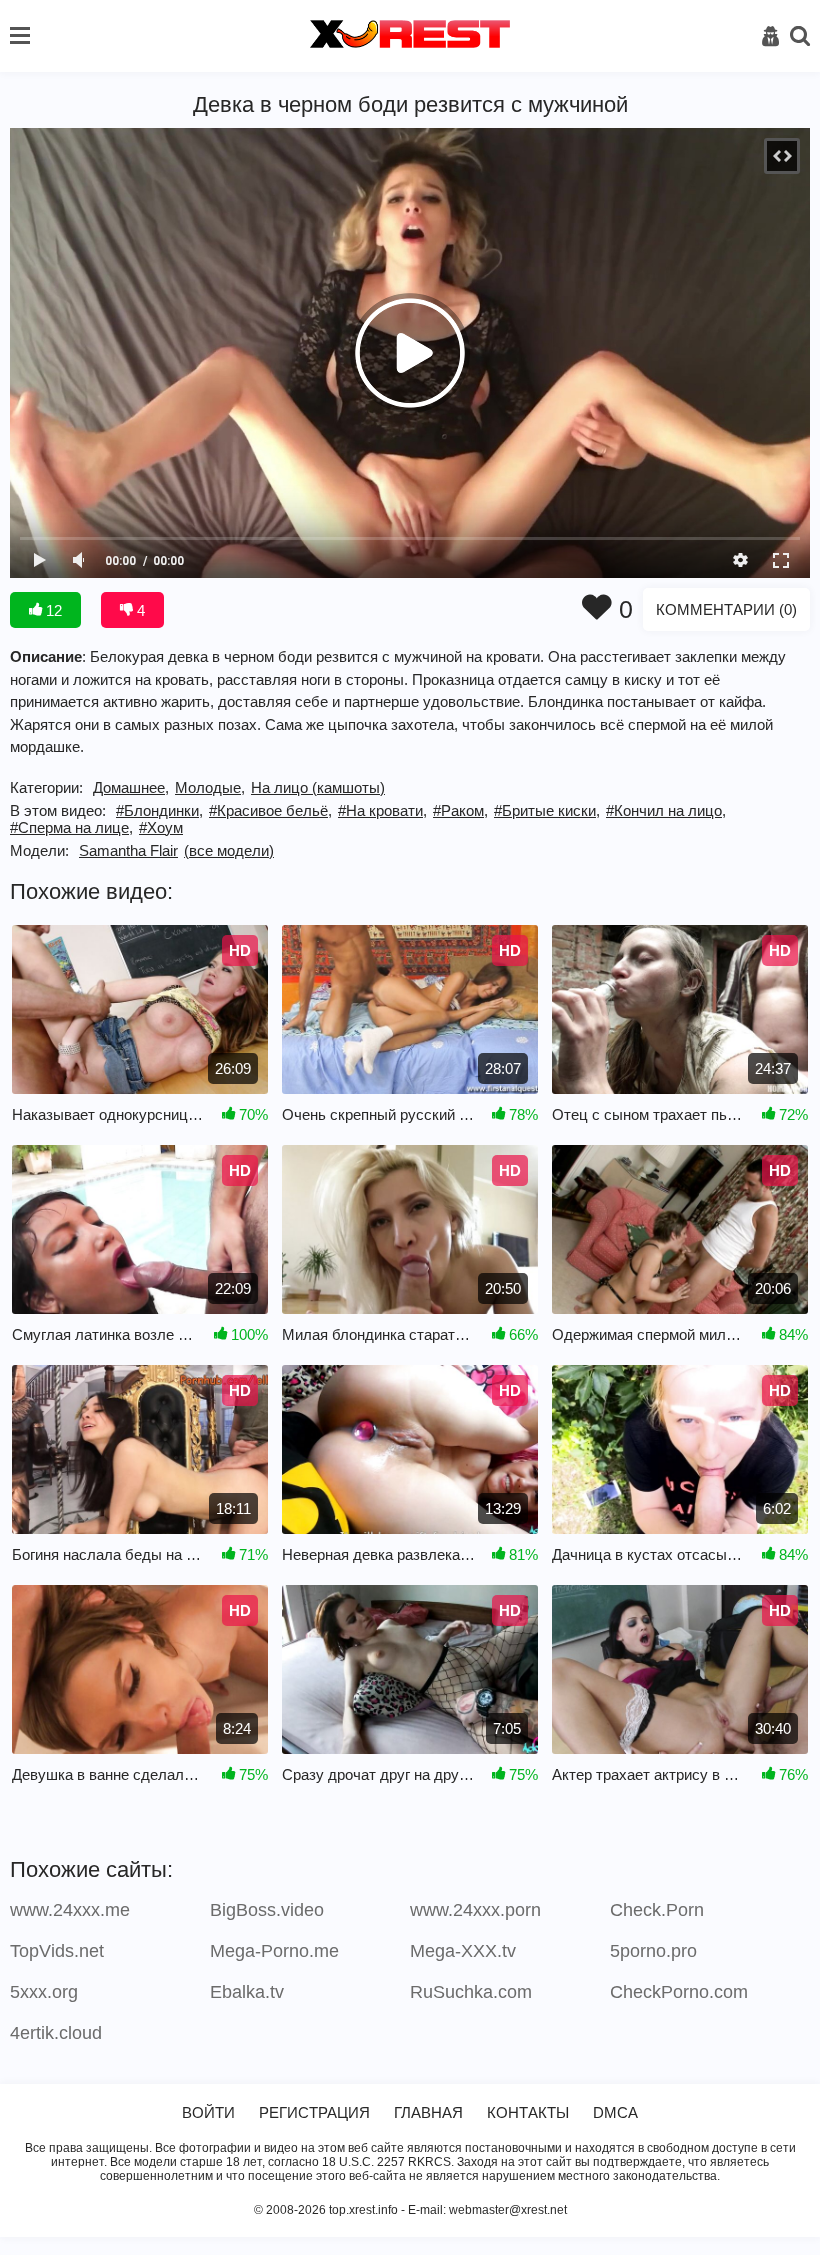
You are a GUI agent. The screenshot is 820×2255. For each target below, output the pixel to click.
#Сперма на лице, (71, 827)
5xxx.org (44, 1992)
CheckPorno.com (679, 1992)
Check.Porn (657, 1910)
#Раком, (460, 810)
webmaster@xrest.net (508, 2210)
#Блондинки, (159, 810)
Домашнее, (131, 787)
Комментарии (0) (726, 609)
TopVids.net (57, 1951)
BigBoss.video (267, 1910)
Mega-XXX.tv (463, 1951)
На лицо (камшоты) (318, 787)
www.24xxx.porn (475, 1910)
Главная (428, 2112)
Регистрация (314, 2112)
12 (52, 610)
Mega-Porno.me (274, 1951)
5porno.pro (653, 1951)
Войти (208, 2112)
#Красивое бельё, (270, 810)
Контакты (528, 2112)
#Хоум (161, 827)
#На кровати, (382, 810)
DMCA (615, 2112)
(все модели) (229, 850)
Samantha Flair (128, 850)
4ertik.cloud (56, 2033)
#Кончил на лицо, (666, 810)
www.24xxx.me (70, 1910)
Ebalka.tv (247, 1992)
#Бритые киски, (547, 810)
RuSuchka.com (471, 1992)
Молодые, (210, 787)
